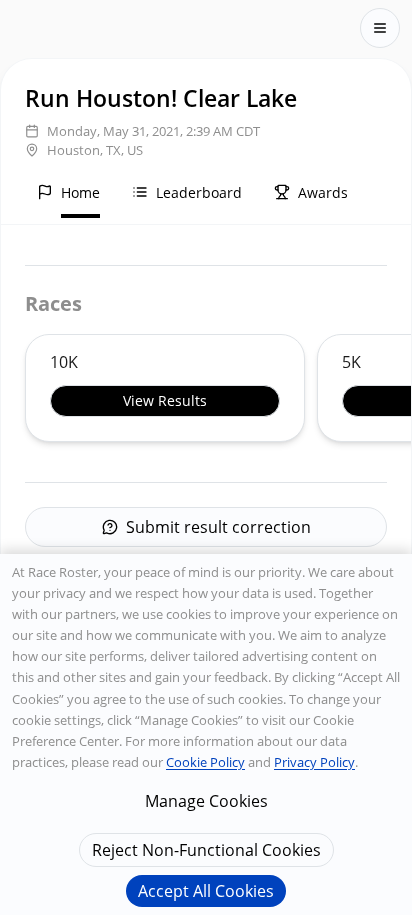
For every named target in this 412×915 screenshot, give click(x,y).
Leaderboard (199, 192)
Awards (323, 192)
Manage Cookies (206, 801)
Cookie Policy (205, 762)
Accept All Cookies (206, 891)
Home (80, 192)
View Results (165, 400)
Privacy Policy (314, 762)
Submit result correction (218, 527)
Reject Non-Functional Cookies (206, 850)
